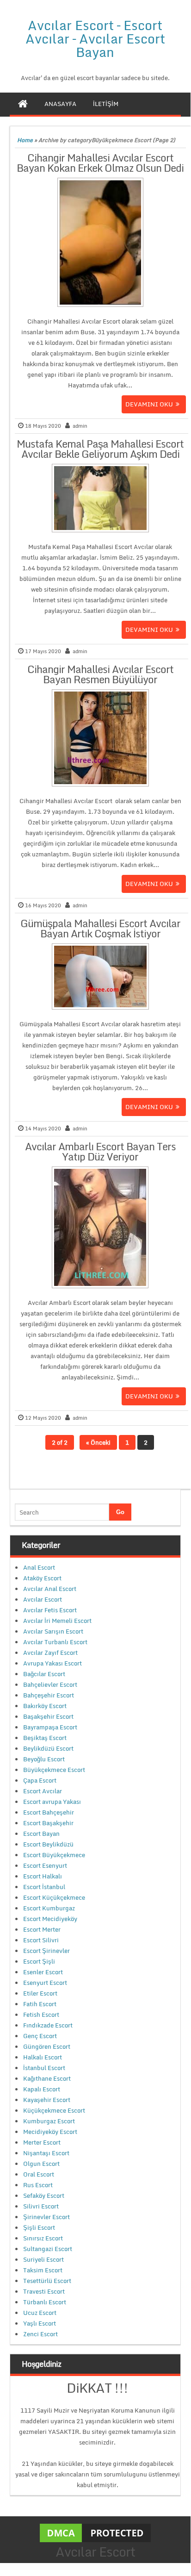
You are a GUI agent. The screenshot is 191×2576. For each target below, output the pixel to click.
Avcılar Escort (43, 1599)
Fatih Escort (40, 2004)
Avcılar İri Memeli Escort (57, 1621)
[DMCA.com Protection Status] (95, 2532)
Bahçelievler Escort (50, 1684)
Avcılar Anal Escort (50, 1589)
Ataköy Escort (42, 1578)
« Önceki (98, 1442)
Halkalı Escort (43, 2057)
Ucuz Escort (40, 2313)
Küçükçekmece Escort (54, 2110)
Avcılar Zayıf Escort (50, 1653)
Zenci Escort (40, 2334)
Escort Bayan (41, 1834)
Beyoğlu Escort (44, 1759)
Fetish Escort (41, 2015)
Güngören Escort (47, 2046)
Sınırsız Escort (43, 2238)
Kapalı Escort (42, 2089)
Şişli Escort (39, 2227)
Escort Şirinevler (46, 1951)
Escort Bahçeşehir (49, 1812)
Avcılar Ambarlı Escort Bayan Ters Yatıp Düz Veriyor (100, 1151)
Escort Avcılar (43, 1791)
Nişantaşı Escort (46, 2153)
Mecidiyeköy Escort (50, 2132)
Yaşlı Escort (40, 2323)
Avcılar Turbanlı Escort (55, 1642)
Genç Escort (40, 2036)
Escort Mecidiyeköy (50, 1919)
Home (25, 140)
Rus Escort (38, 2185)
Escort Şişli (39, 1961)
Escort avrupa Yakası (52, 1802)
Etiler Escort (40, 1993)
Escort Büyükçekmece (54, 1855)
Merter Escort (42, 2142)
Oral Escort (39, 2174)
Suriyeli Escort (43, 2259)
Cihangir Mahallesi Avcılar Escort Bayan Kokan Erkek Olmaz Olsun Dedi (100, 163)
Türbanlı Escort (45, 2302)
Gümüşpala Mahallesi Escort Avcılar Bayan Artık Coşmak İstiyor (100, 928)
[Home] (23, 104)
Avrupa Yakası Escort (52, 1663)
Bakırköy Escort (45, 1706)
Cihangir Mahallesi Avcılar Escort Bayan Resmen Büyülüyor (100, 674)
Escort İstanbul (44, 1887)
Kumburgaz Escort (49, 2121)
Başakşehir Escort (48, 1716)
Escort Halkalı (43, 1876)
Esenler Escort (43, 1972)
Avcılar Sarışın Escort (53, 1631)
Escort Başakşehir (48, 1823)
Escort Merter (42, 1929)
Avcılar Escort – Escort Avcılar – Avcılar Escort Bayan (95, 38)
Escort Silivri (41, 1940)
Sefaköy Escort (44, 2196)
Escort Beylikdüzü (48, 1844)
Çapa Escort (40, 1780)
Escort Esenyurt (45, 1865)
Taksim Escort (43, 2270)
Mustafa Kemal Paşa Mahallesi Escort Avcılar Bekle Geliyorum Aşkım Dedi (100, 449)
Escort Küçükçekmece (54, 1897)
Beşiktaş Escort (45, 1738)
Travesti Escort (44, 2291)
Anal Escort (39, 1567)
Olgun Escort (41, 2164)
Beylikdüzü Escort (48, 1748)
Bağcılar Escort (44, 1674)
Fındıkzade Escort (48, 2025)
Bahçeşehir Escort (49, 1695)
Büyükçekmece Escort (54, 1770)
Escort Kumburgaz (49, 1908)
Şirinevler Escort (46, 2217)
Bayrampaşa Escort (50, 1727)
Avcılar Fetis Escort (50, 1610)
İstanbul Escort (44, 2068)
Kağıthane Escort (47, 2078)
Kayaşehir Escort (47, 2100)
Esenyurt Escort (45, 1983)
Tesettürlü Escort (47, 2281)
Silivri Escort (41, 2206)
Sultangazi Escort (48, 2249)
